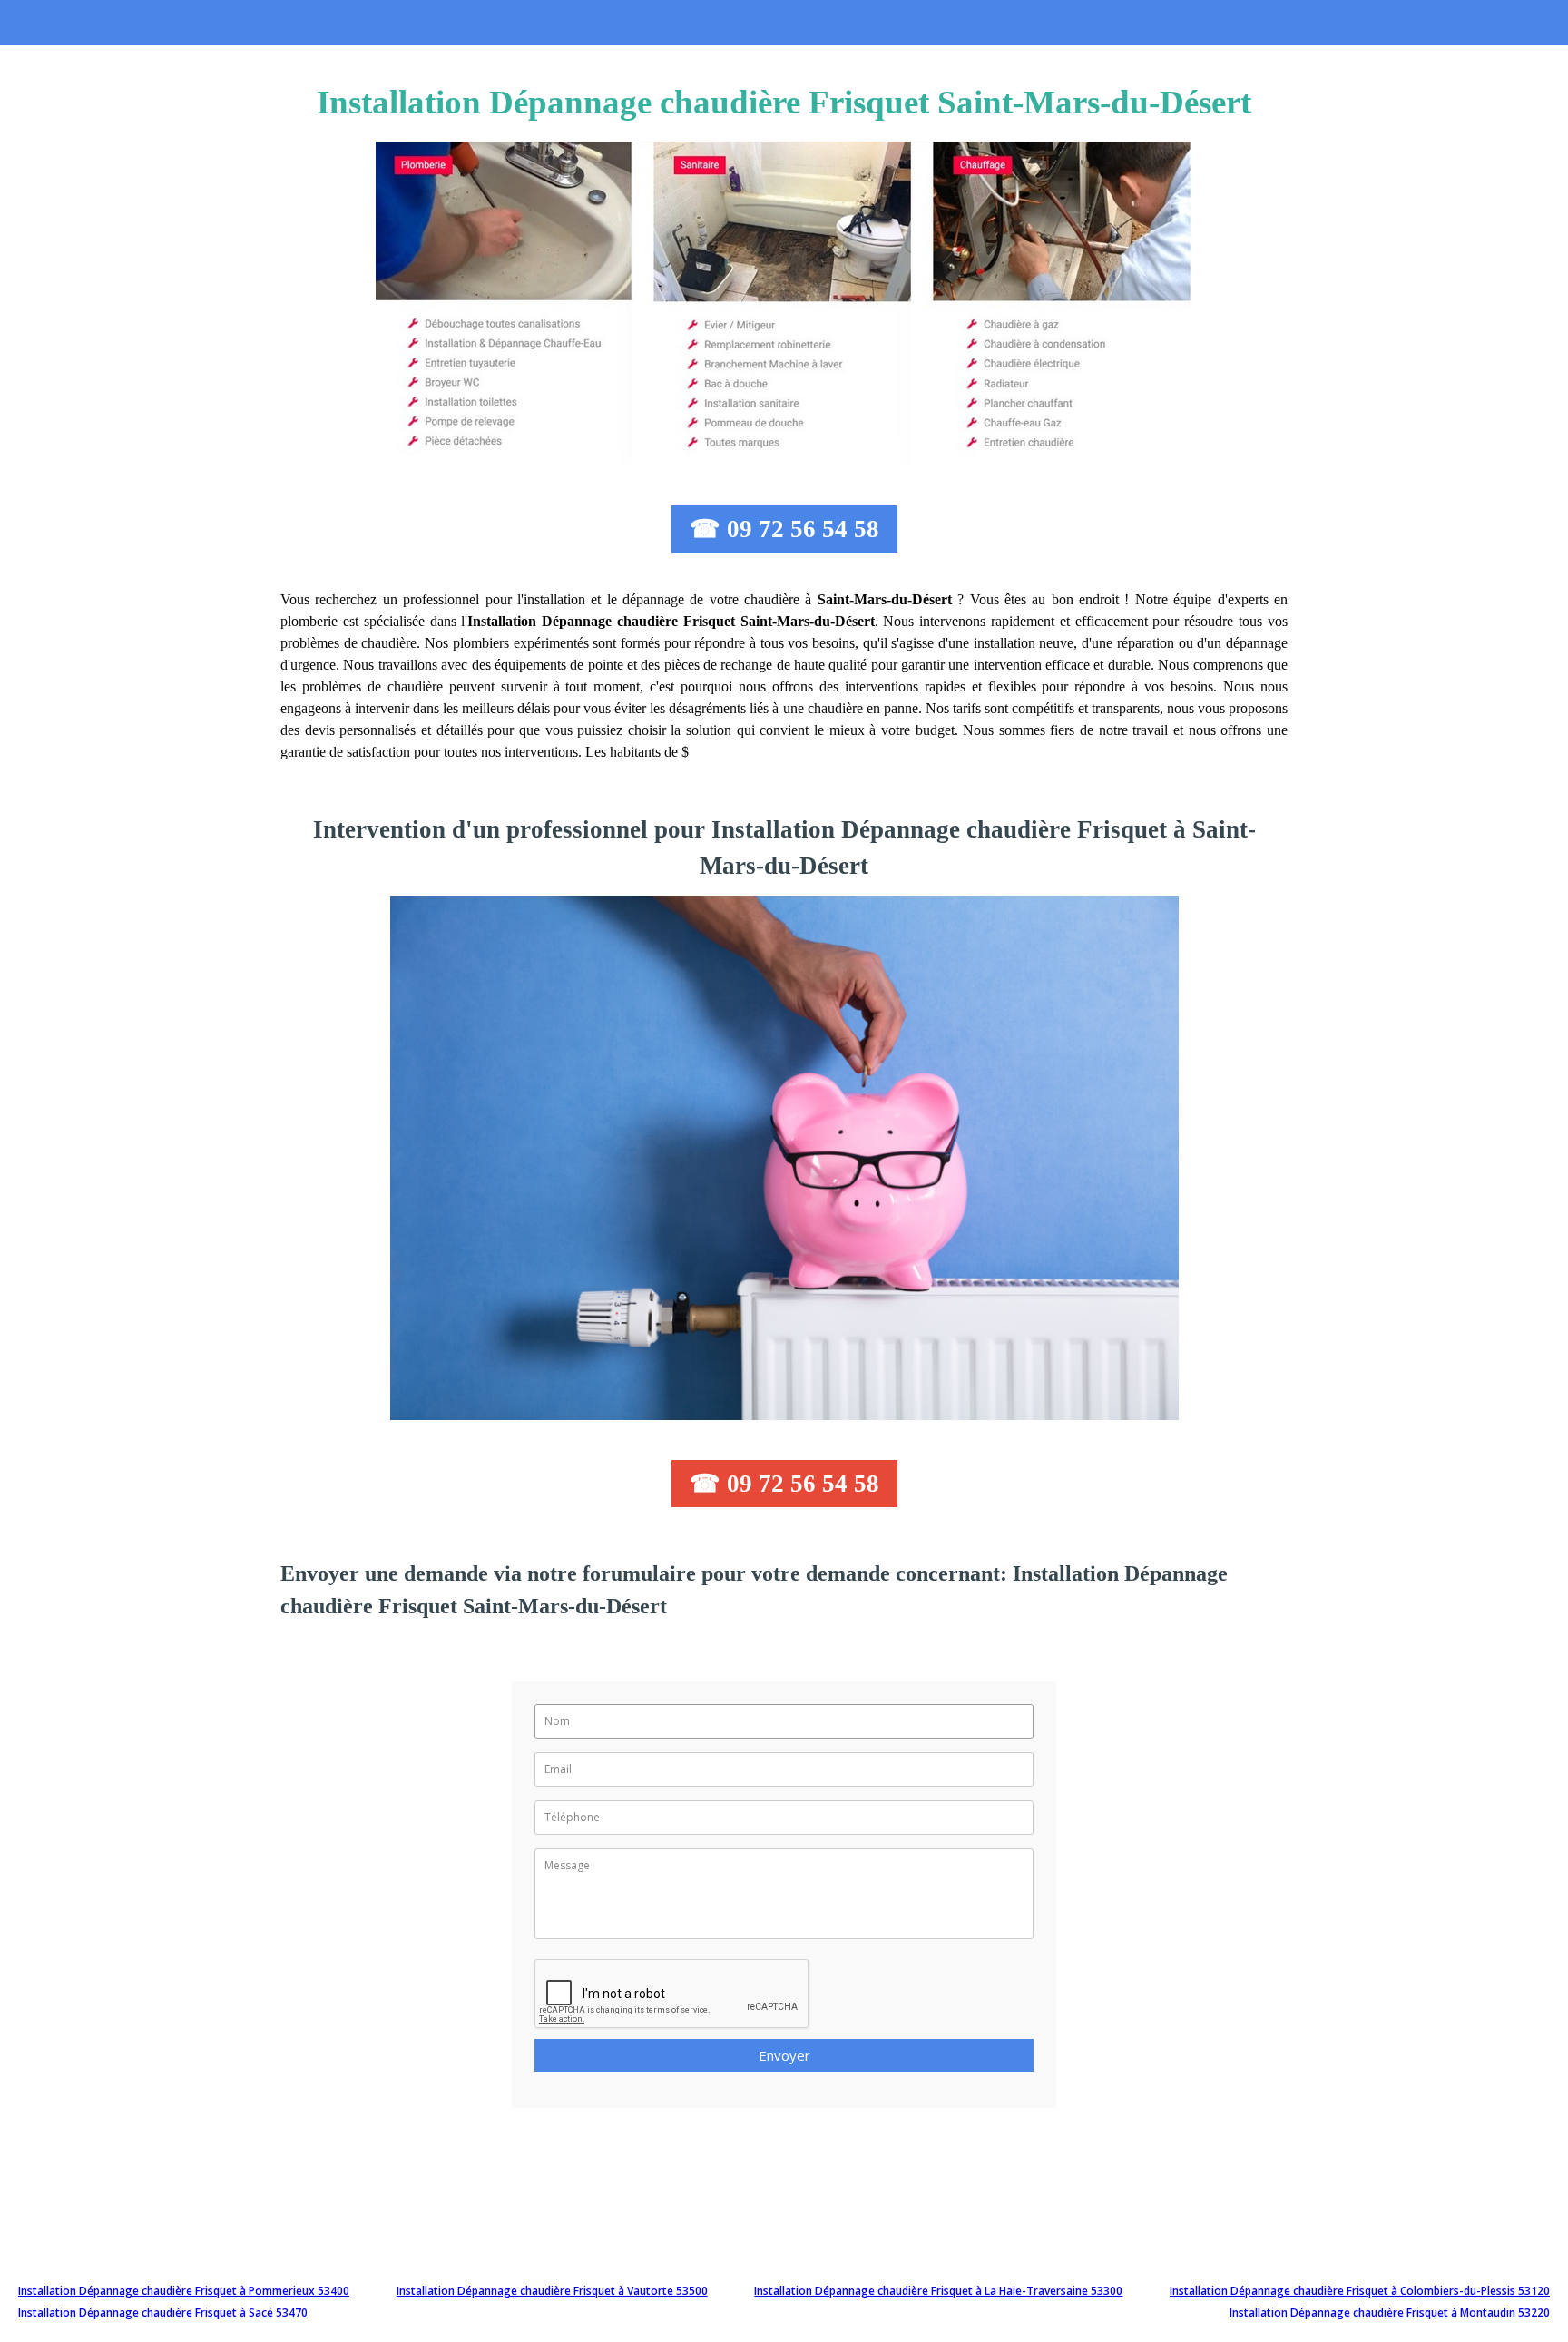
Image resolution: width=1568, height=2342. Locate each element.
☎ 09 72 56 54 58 (784, 529)
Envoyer (784, 2055)
